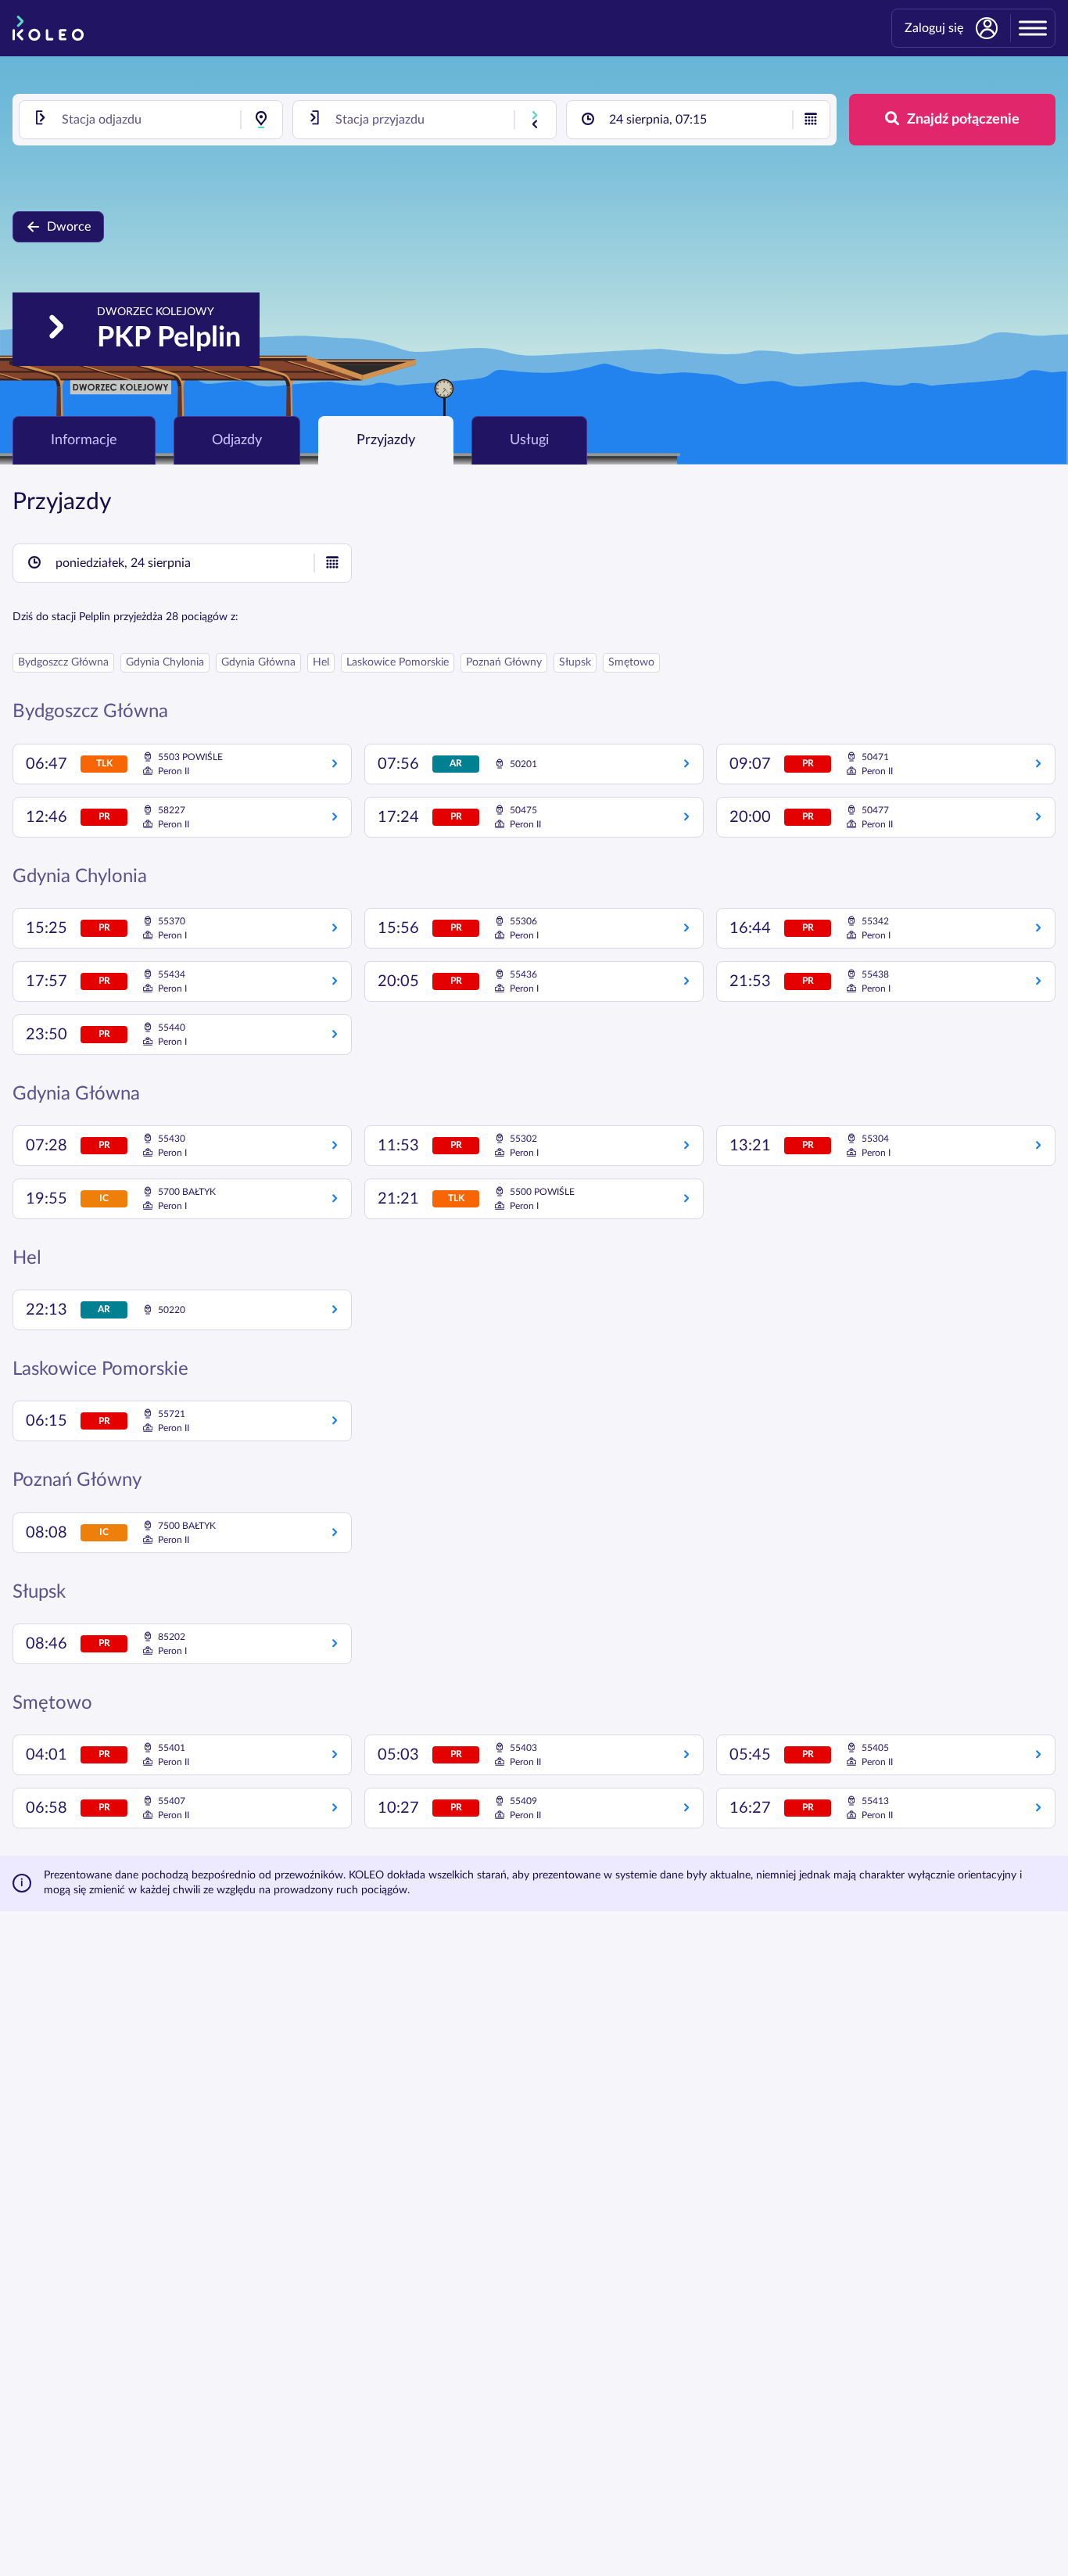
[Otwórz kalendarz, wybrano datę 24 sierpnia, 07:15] (811, 120)
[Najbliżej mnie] (261, 120)
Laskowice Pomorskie (398, 662)
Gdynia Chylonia (165, 662)
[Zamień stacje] (535, 120)
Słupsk (575, 662)
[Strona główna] (48, 28)
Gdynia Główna (258, 662)
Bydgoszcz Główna (63, 662)
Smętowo (631, 662)
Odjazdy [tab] (237, 440)
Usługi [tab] (529, 440)
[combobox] (151, 120)
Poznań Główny (504, 662)
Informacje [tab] (84, 440)
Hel (321, 662)
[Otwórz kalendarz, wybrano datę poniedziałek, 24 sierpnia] (332, 563)
